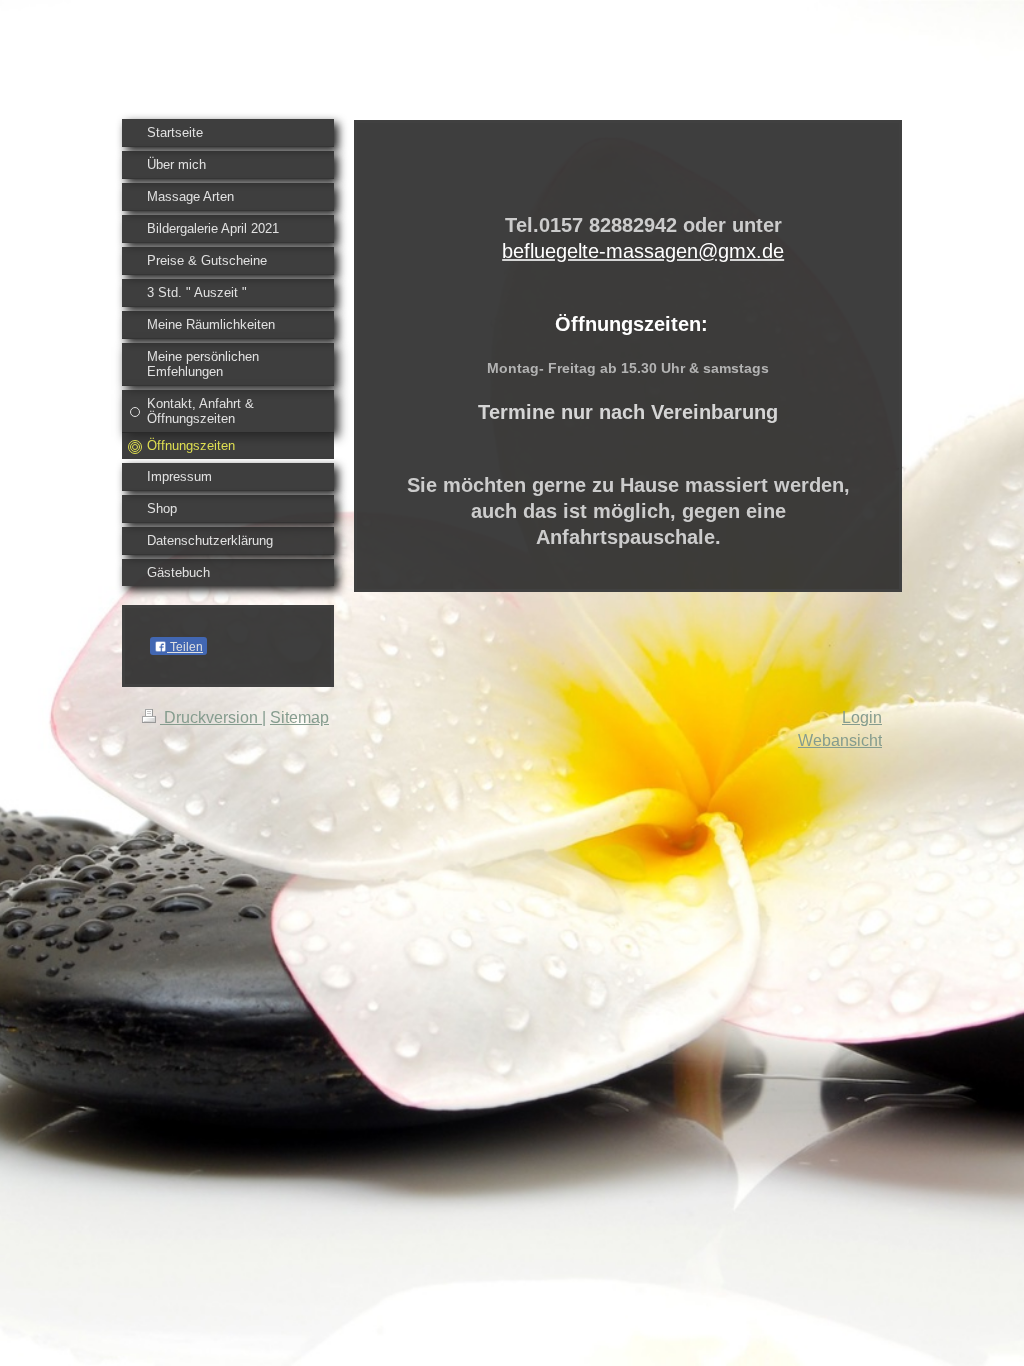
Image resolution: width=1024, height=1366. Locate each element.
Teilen (185, 647)
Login (862, 717)
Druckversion (211, 717)
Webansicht (840, 740)
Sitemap (299, 717)
